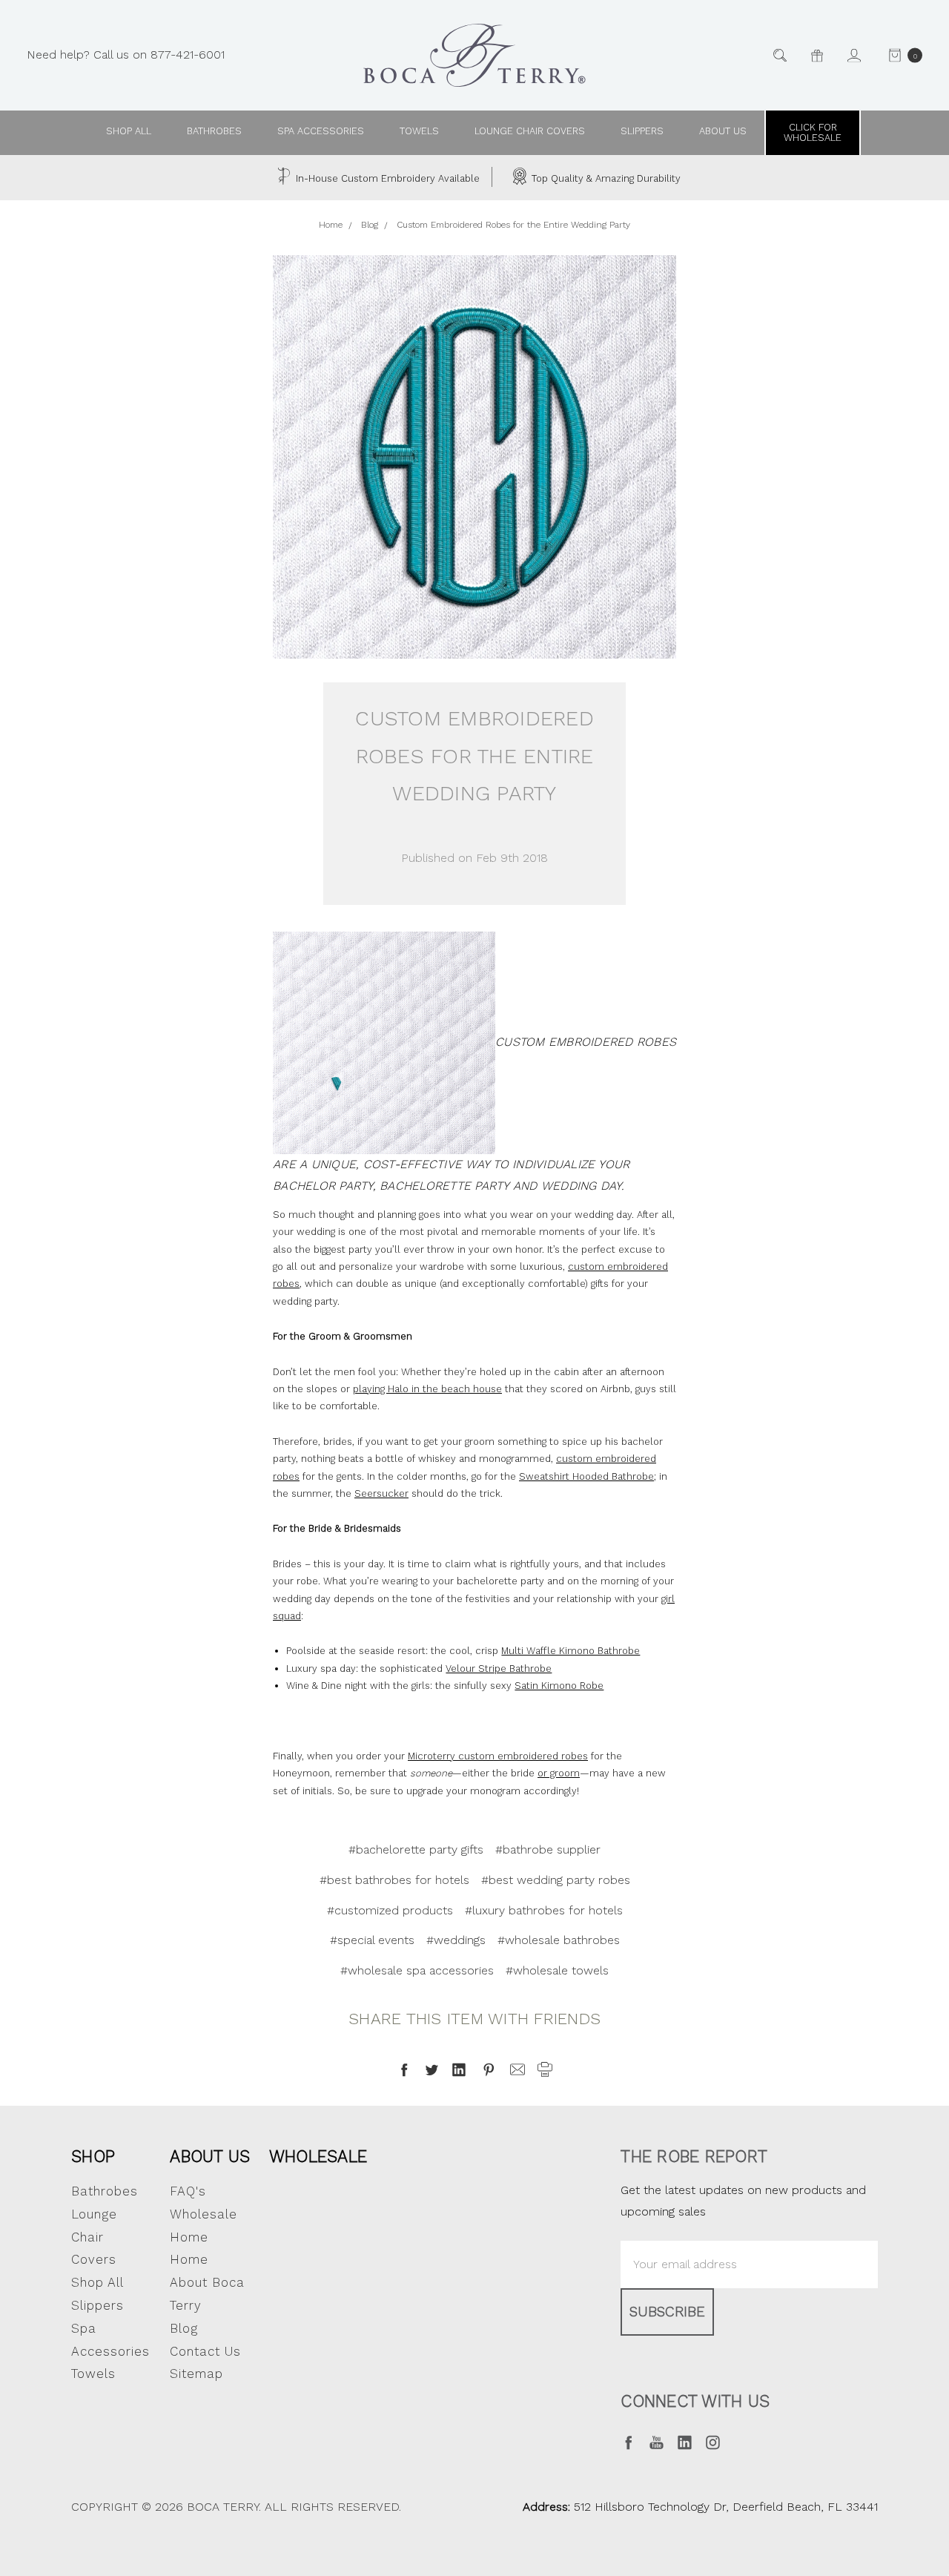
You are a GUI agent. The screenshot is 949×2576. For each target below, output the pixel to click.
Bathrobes (214, 131)
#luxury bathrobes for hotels (544, 1910)
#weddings (456, 1940)
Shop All (97, 2282)
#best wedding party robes (556, 1880)
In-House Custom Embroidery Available (386, 178)
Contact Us (205, 2351)
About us (723, 131)
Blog (184, 2328)
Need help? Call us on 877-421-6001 (126, 55)
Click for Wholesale (813, 132)
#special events (372, 1940)
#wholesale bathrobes (559, 1940)
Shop (93, 2156)
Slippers (642, 131)
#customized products (390, 1910)
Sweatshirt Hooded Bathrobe (586, 1476)
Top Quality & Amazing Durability (605, 178)
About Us (210, 2156)
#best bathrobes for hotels (394, 1880)
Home (189, 2259)
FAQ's (188, 2191)
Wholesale (318, 2156)
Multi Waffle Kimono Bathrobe (571, 1651)
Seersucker (381, 1493)
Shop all (129, 131)
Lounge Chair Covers (530, 131)
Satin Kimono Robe (559, 1686)
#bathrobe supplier (548, 1849)
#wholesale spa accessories (417, 1970)
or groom (559, 1773)
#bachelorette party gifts (416, 1849)
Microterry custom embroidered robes (498, 1756)
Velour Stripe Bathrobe (499, 1669)
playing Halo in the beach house (427, 1389)
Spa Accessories (321, 131)
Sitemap (196, 2374)
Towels (419, 131)
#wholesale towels (557, 1970)
